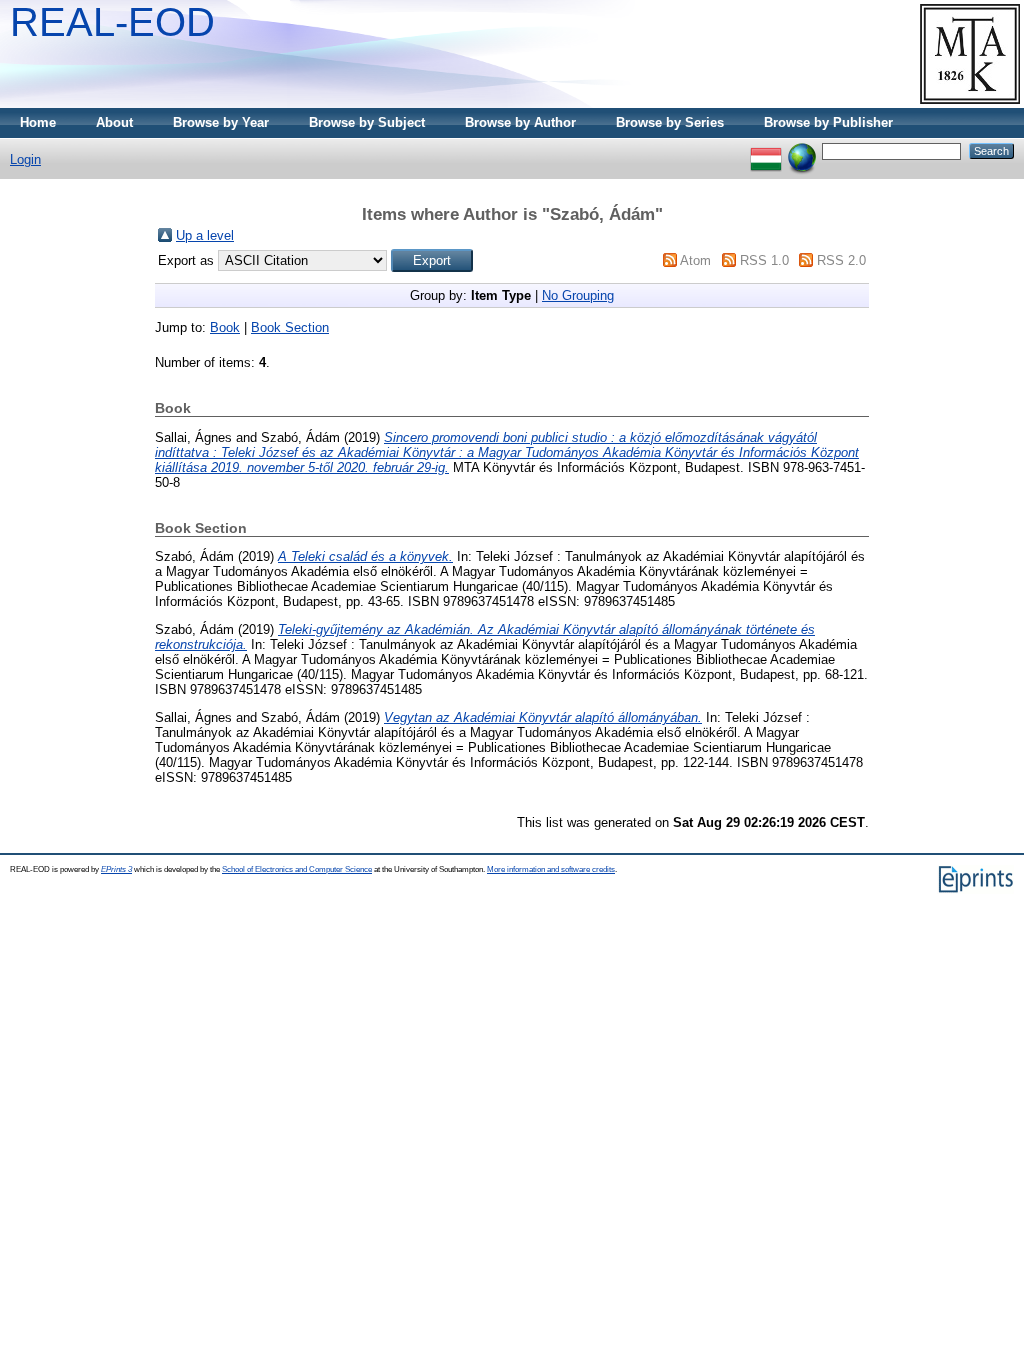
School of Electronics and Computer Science (297, 869)
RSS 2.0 (841, 260)
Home (38, 122)
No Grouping (578, 295)
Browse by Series (670, 122)
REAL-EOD (112, 22)
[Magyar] (766, 150)
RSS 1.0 (764, 260)
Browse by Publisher (828, 122)
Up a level (205, 235)
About (114, 122)
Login (25, 159)
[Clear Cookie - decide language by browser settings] (802, 150)
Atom (695, 260)
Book (225, 327)
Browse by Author (520, 122)
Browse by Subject (367, 122)
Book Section (290, 327)
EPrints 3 (116, 869)
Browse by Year (221, 122)
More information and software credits (551, 869)
